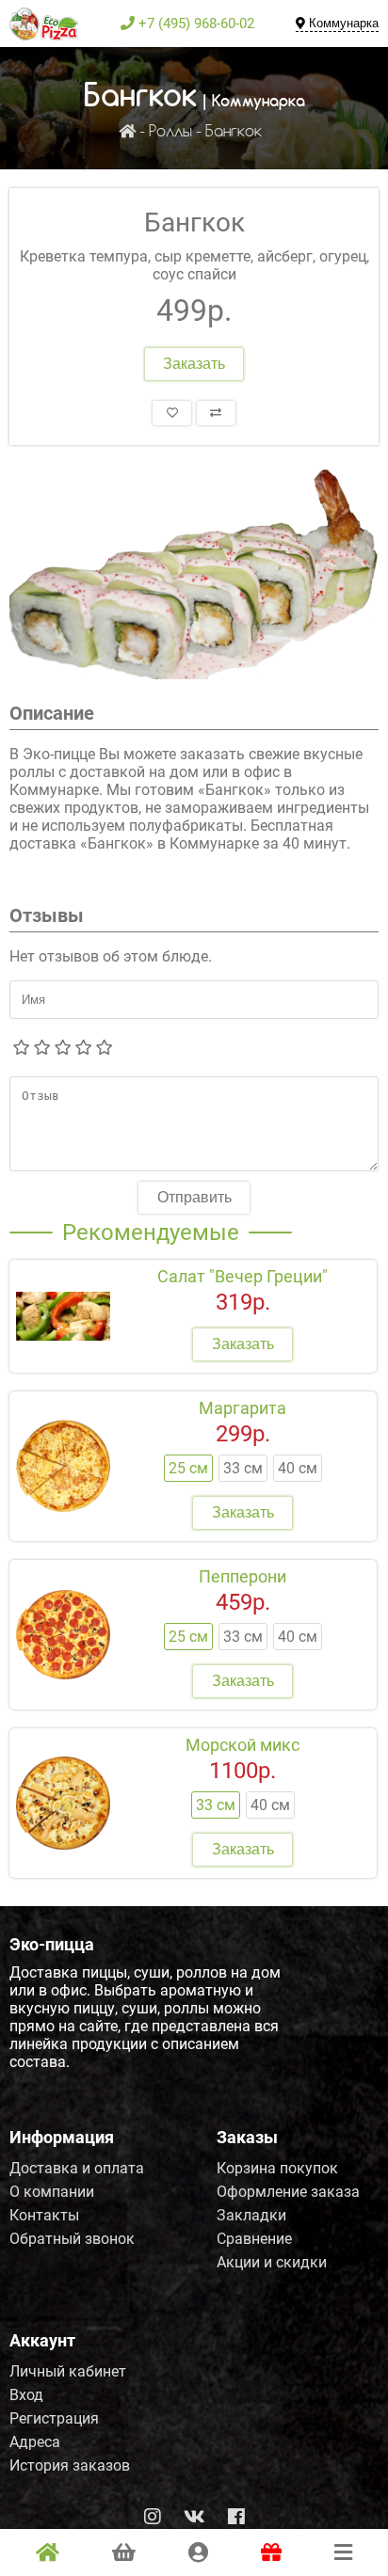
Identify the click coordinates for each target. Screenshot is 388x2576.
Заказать (194, 364)
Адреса (35, 2442)
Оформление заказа (288, 2192)
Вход (26, 2395)
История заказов (70, 2465)
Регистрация (54, 2418)
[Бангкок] (194, 573)
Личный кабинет (68, 2371)
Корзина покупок (277, 2168)
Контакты (44, 2215)
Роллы (170, 132)
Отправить (194, 1197)
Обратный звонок (72, 2239)
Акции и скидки (272, 2262)
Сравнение (254, 2239)
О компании (52, 2192)
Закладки (251, 2215)
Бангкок (234, 132)
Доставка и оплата (77, 2168)
